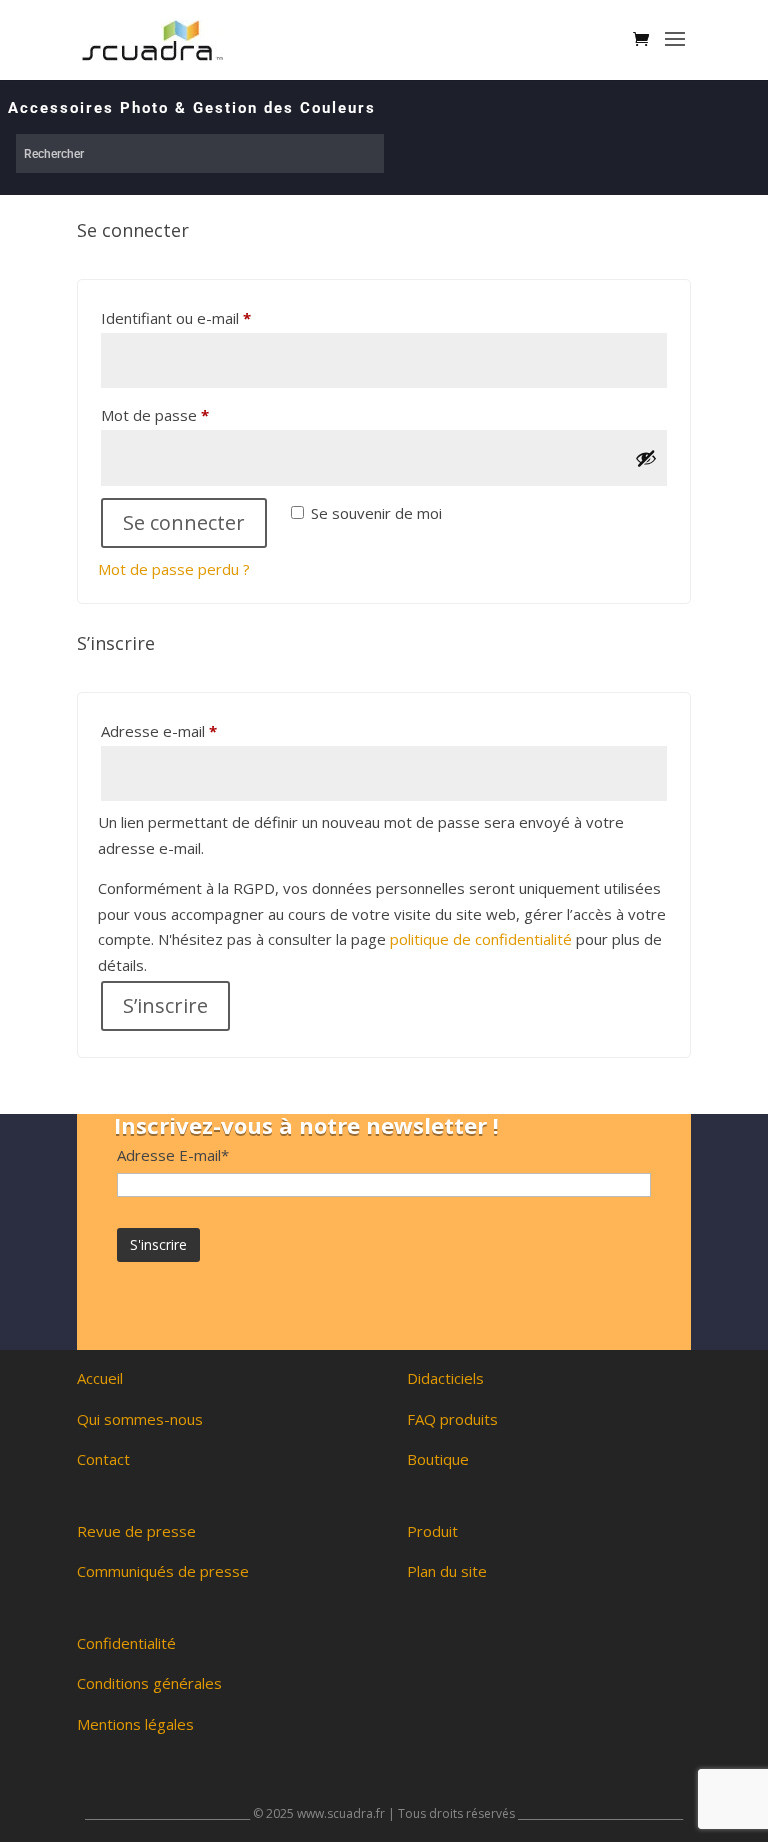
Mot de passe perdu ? (174, 569)
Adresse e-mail (197, 730)
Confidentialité (126, 1643)
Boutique (438, 1459)
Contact (103, 1459)
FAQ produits (452, 1419)
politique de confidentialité (481, 939)
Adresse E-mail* (173, 1155)
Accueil (100, 1378)
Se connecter (184, 522)
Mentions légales (135, 1724)
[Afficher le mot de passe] (646, 458)
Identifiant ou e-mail (214, 317)
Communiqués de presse (163, 1571)
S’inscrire (165, 1005)
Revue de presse (136, 1531)
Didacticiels (445, 1378)
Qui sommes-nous (140, 1419)
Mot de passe (193, 414)
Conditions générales (149, 1683)
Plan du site (447, 1571)
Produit (432, 1531)
